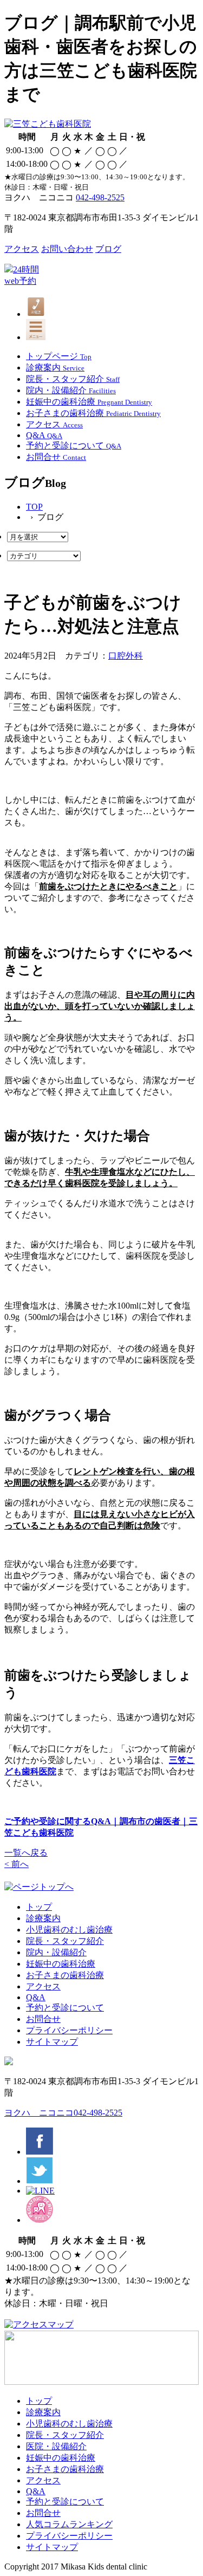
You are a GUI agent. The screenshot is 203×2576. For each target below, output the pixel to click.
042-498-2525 (100, 197)
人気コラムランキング (69, 2524)
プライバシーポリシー (69, 2030)
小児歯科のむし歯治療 (69, 1930)
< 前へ (17, 1864)
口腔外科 (126, 656)
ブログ (108, 249)
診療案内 (43, 1918)
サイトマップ (52, 2042)
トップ (39, 1907)
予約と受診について (65, 2008)
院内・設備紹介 (56, 1952)
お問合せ (43, 2019)
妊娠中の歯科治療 (61, 1964)
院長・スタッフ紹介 (65, 1941)
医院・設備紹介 (56, 2446)
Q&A (36, 1997)
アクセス (22, 249)
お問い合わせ (67, 249)
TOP (34, 507)
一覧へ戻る (26, 1853)
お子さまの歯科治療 (65, 1975)
